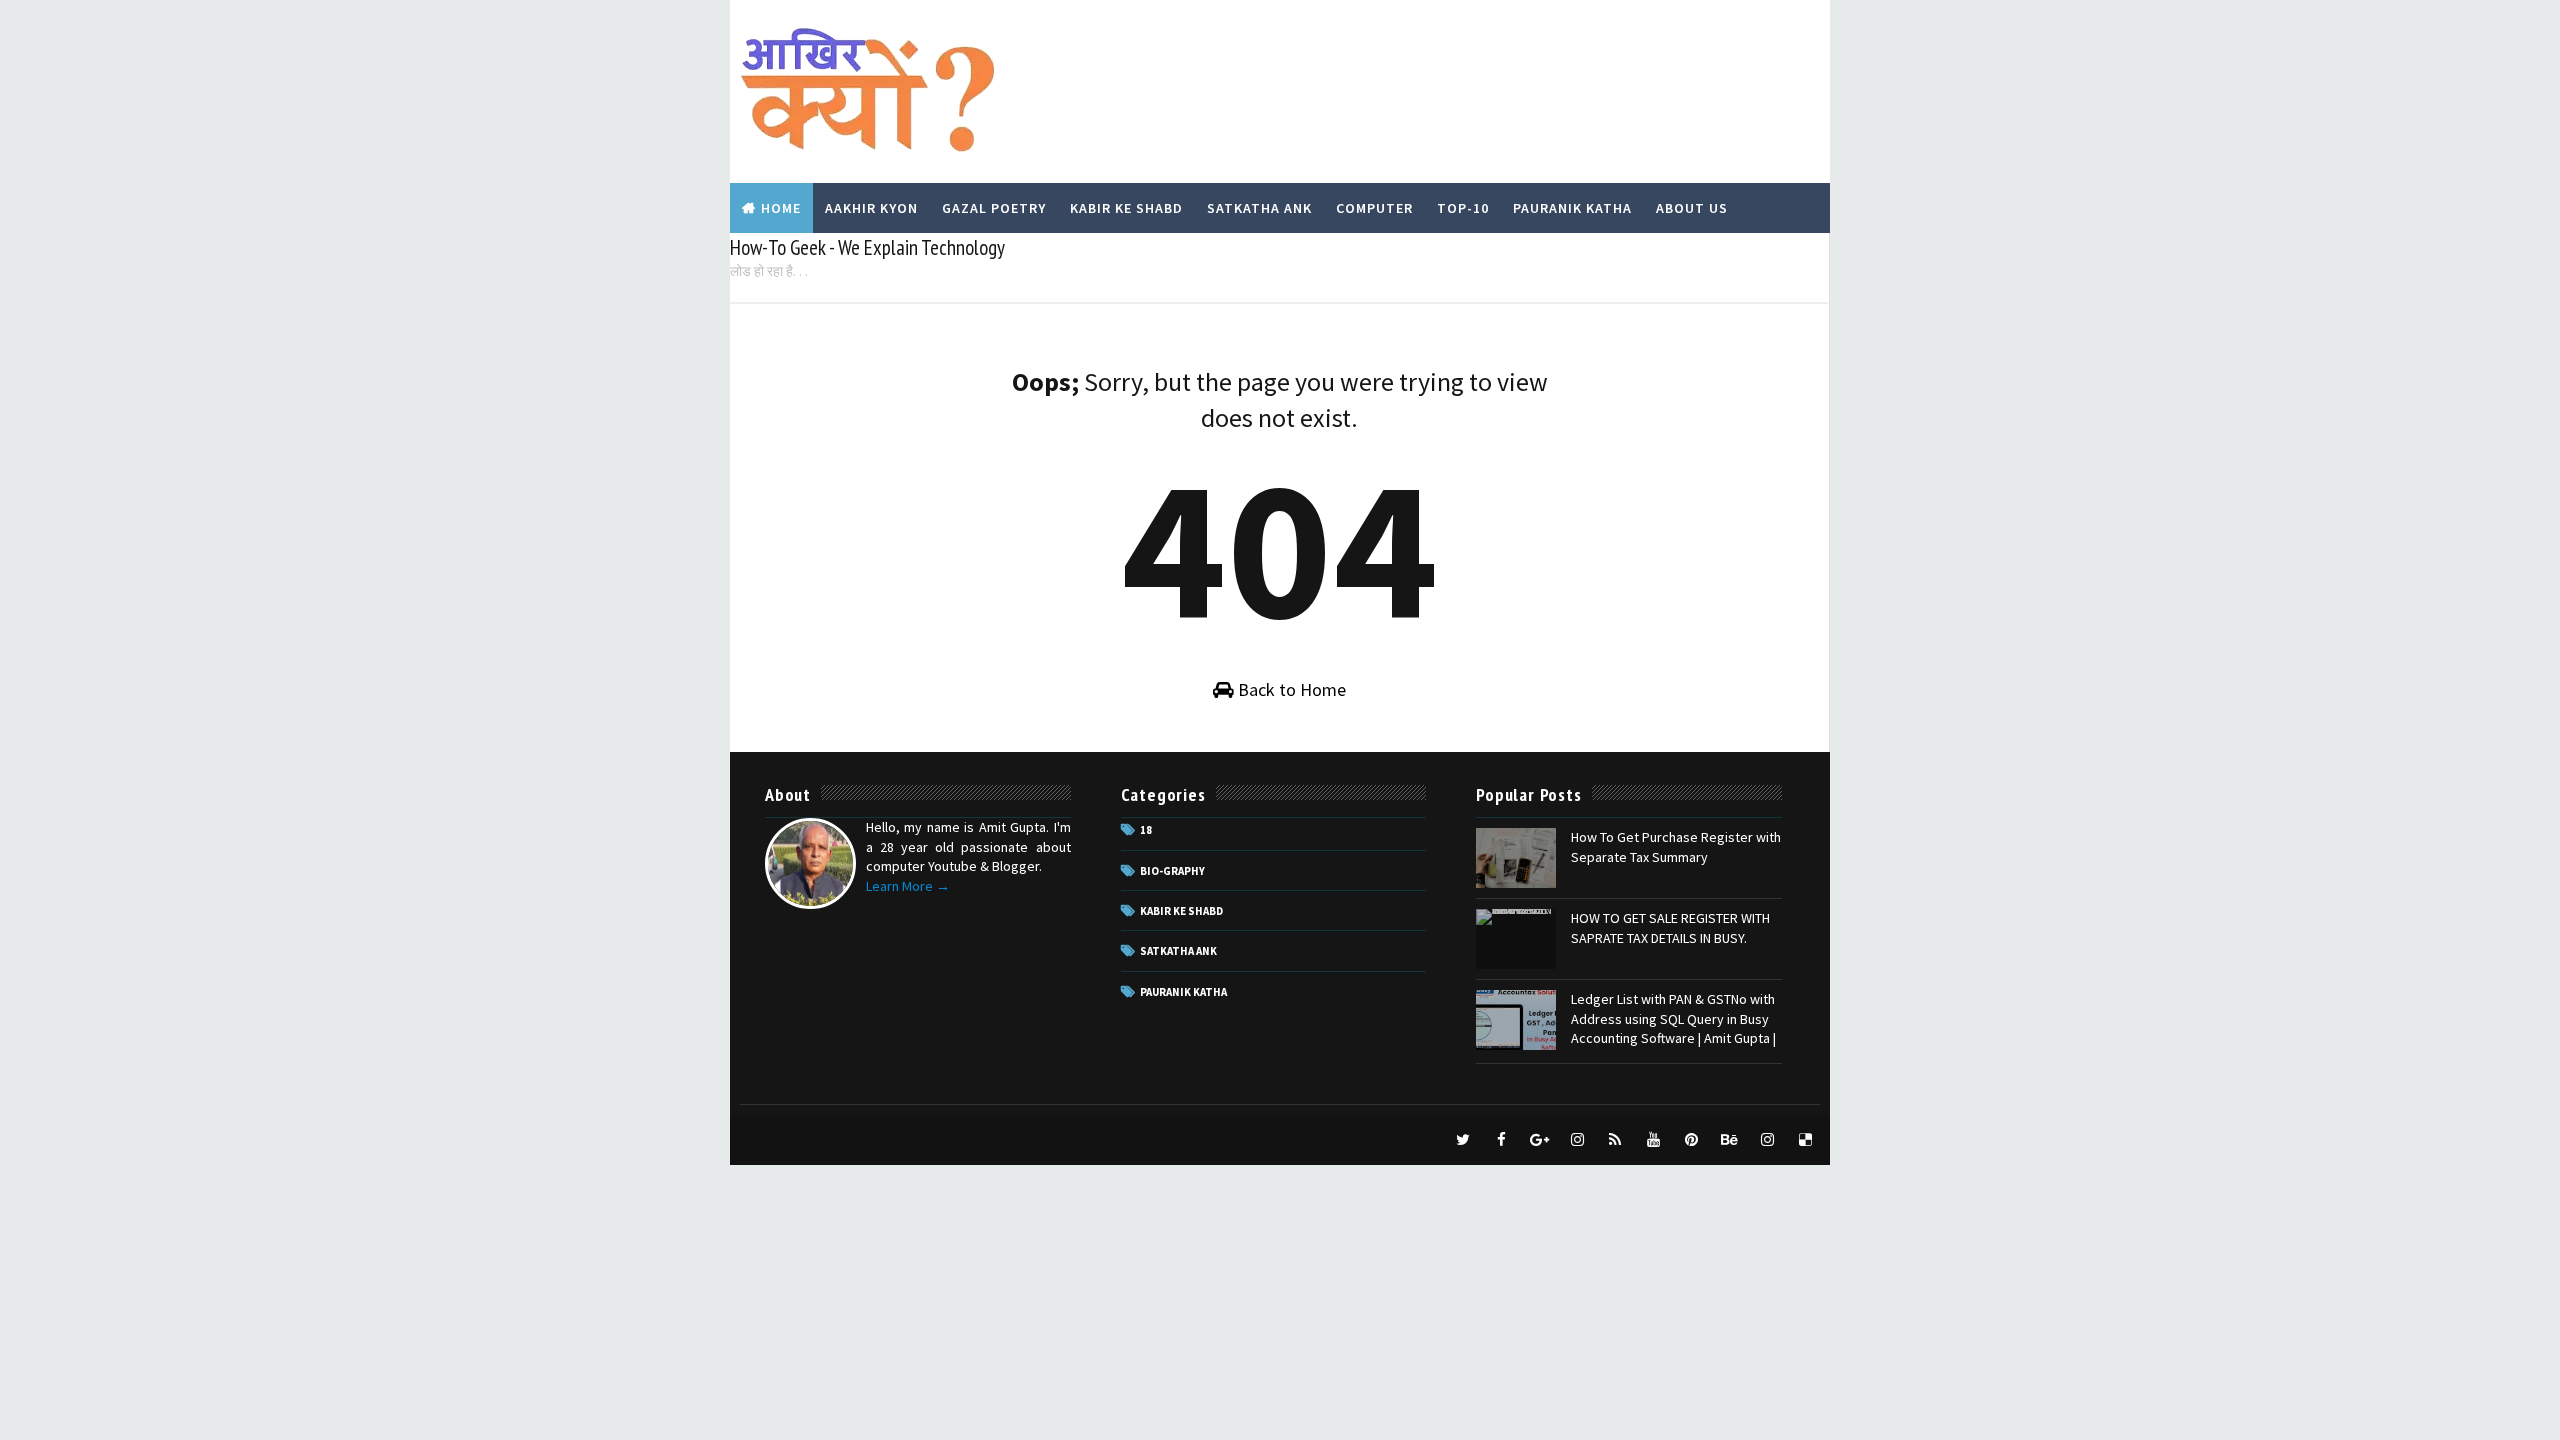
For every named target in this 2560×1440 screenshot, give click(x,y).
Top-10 (1463, 208)
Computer (1374, 208)
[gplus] (1539, 1140)
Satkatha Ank (1259, 208)
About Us (1692, 208)
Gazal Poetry (994, 208)
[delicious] (1805, 1140)
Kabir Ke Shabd (1126, 208)
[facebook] (1501, 1140)
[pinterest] (1691, 1140)
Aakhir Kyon (871, 208)
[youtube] (1653, 1140)
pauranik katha (1183, 992)
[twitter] (1463, 1140)
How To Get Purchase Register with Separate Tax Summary (1676, 847)
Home (781, 208)
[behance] (1729, 1140)
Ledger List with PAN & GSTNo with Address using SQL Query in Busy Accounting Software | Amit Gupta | (1673, 1018)
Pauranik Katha (1572, 208)
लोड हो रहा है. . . (769, 271)
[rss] (1615, 1140)
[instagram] (1577, 1140)
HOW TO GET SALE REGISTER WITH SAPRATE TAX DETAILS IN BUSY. (1670, 928)
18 (1146, 830)
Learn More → (908, 886)
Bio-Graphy (1172, 871)
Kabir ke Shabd (1181, 911)
